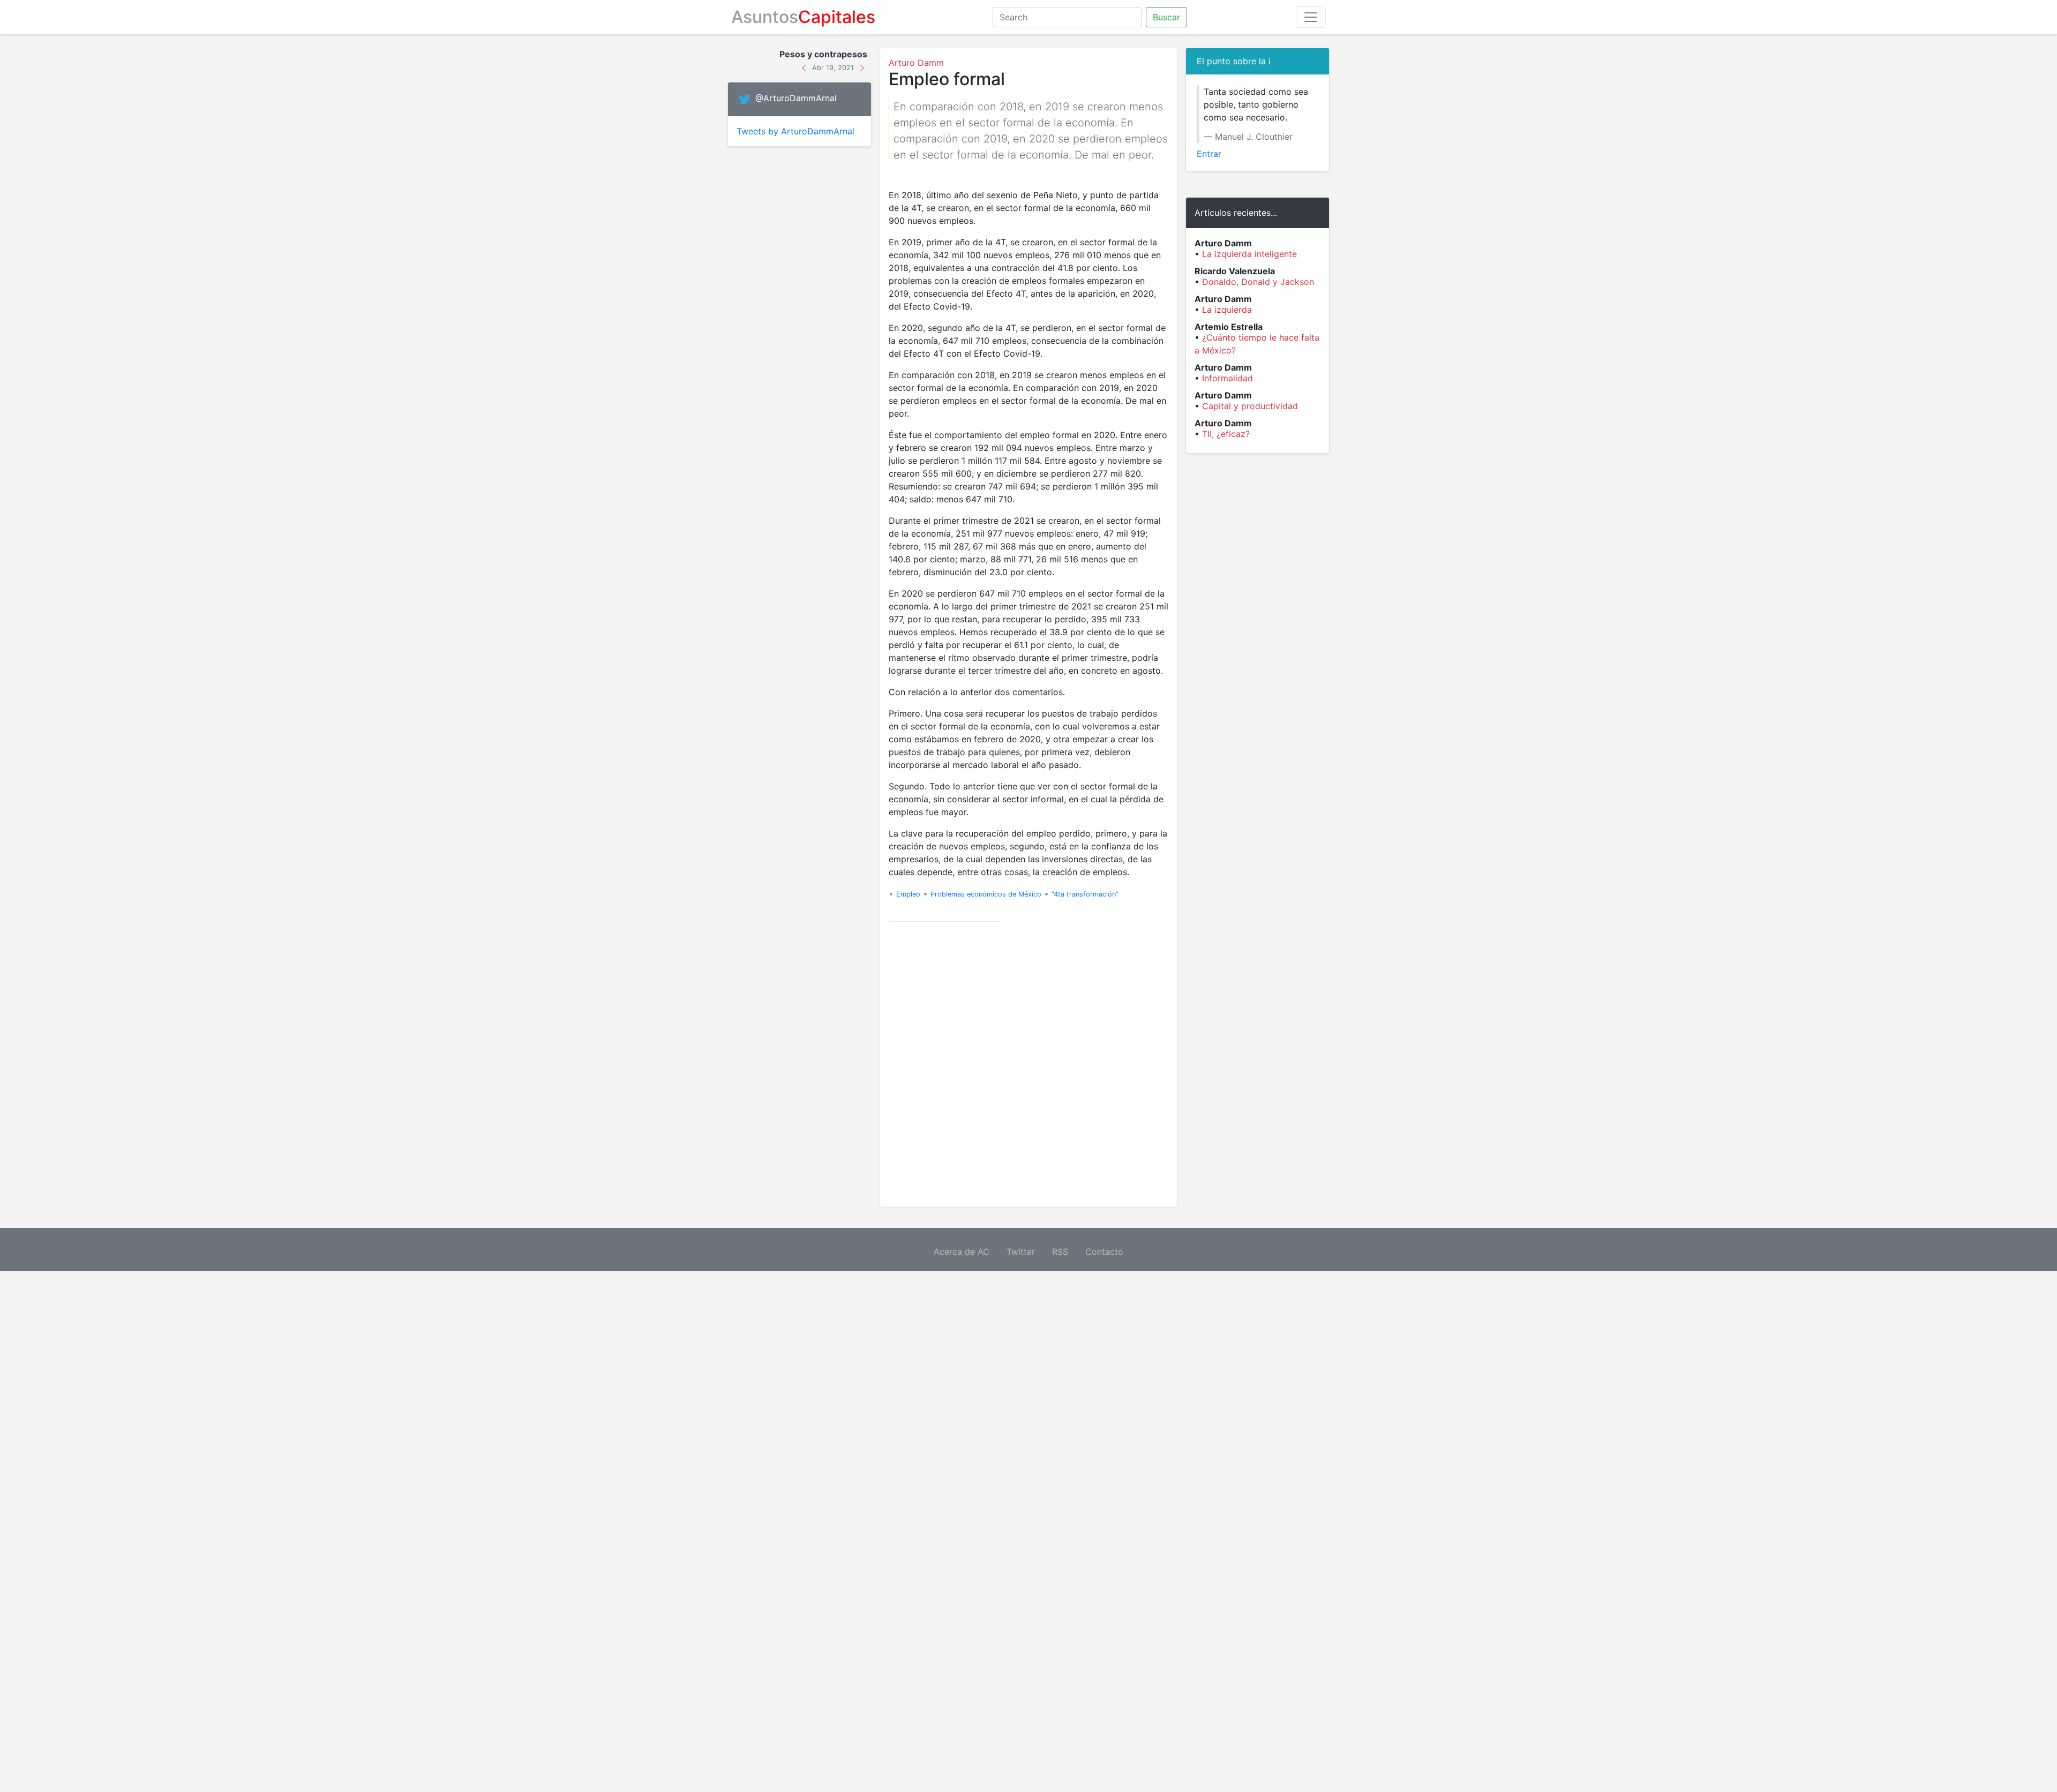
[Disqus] (1028, 1064)
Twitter (1021, 1252)
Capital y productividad (1250, 406)
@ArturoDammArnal (796, 99)
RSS (1060, 1252)
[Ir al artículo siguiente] (862, 67)
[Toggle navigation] (1311, 17)
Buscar (1166, 17)
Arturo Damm (916, 63)
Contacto (1104, 1252)
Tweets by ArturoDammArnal (795, 131)
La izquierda (1227, 310)
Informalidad (1228, 378)
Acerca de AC (962, 1252)
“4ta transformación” (1085, 894)
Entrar (1209, 154)
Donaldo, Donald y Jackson (1258, 282)
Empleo (908, 894)
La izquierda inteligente (1249, 254)
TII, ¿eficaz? (1226, 434)
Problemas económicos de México (986, 894)
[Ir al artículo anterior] (805, 67)
